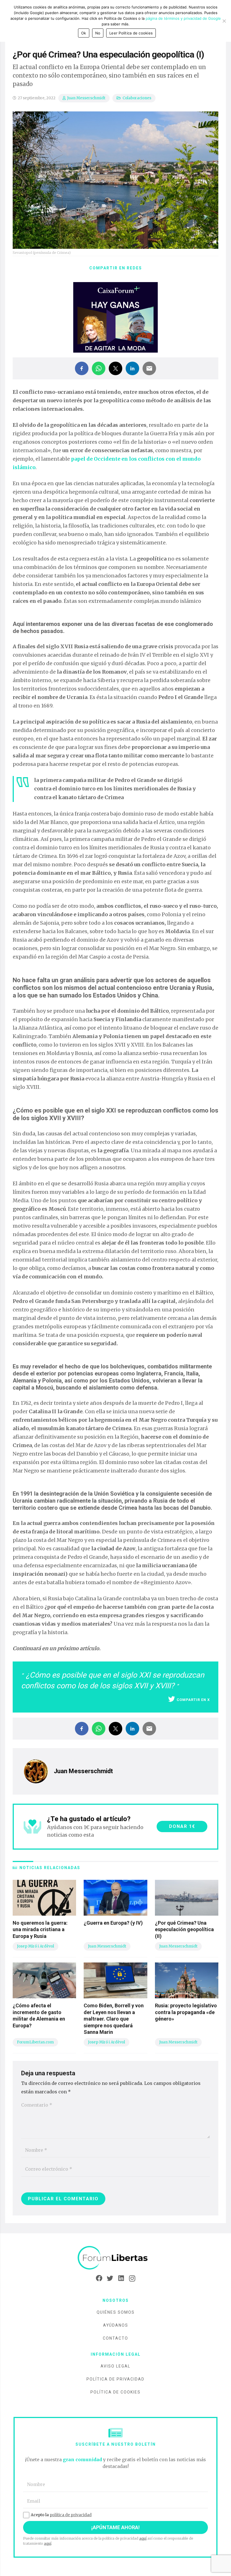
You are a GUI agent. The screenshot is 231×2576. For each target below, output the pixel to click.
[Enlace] (115, 2258)
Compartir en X (193, 1700)
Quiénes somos (116, 2312)
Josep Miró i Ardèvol (35, 1946)
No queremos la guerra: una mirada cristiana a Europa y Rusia (40, 1929)
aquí (143, 2538)
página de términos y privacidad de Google (183, 18)
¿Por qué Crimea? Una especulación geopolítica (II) (184, 1929)
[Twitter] (110, 2278)
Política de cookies (115, 2392)
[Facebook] (99, 2278)
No (98, 33)
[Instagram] (132, 2278)
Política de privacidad (115, 2379)
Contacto (115, 2338)
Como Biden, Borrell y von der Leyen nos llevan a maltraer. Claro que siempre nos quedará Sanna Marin (114, 2019)
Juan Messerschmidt (86, 98)
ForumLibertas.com (35, 2042)
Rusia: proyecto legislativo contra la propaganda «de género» (186, 2012)
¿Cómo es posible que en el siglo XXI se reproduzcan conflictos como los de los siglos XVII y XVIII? (113, 1680)
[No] (224, 21)
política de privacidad (71, 2515)
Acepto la (61, 2515)
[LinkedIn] (121, 2278)
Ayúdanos (116, 2325)
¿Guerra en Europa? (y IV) (113, 1923)
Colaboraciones (137, 98)
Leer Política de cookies (131, 33)
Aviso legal (115, 2366)
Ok (84, 33)
